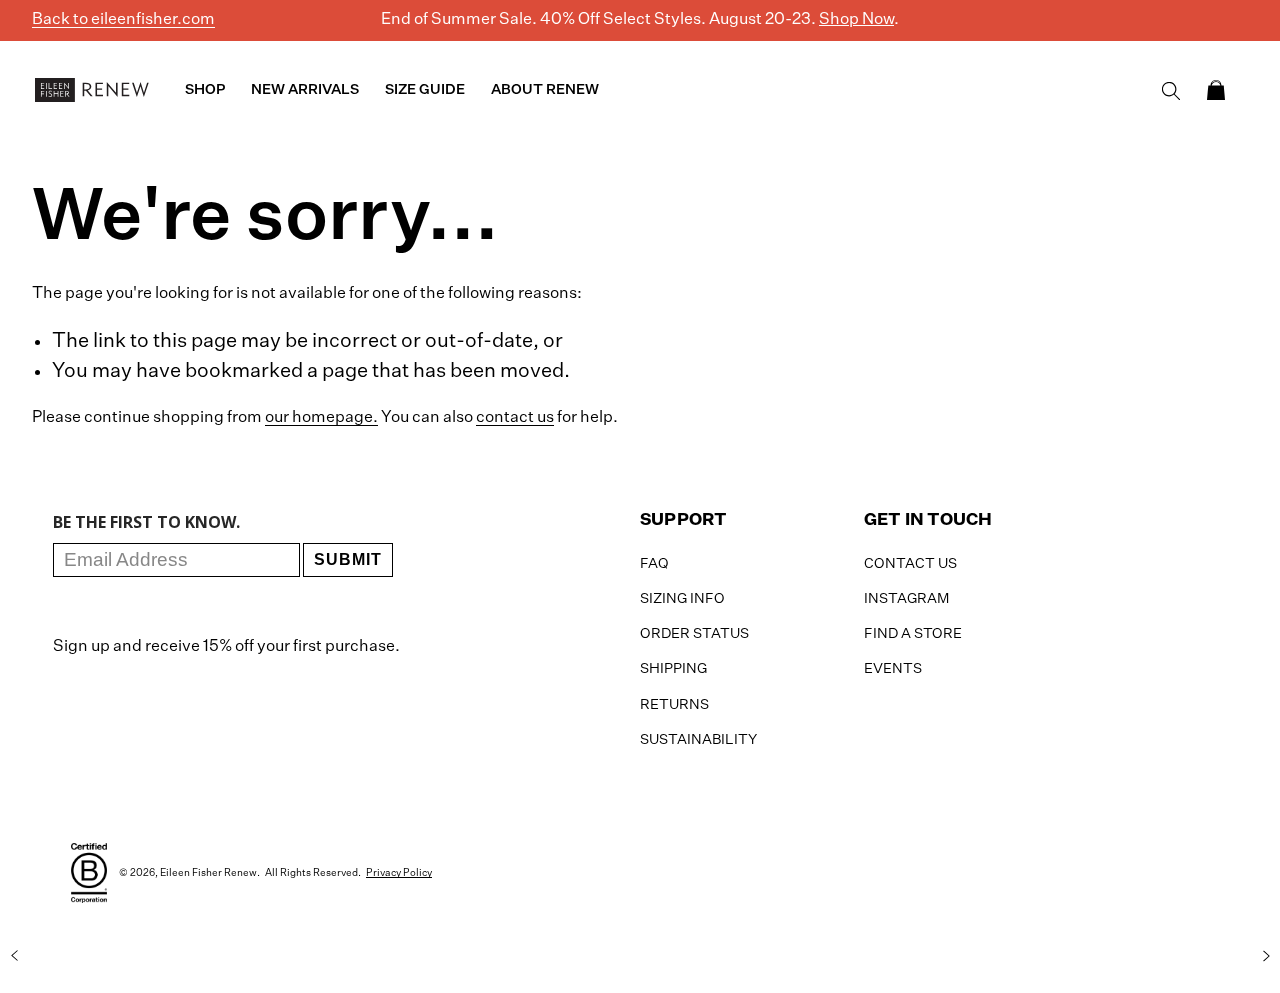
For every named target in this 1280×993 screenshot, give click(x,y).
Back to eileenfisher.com (123, 20)
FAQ (654, 564)
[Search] (1171, 91)
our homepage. (321, 418)
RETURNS (674, 705)
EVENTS (893, 669)
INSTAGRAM (906, 599)
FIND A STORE (913, 634)
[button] (1216, 90)
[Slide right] (1266, 956)
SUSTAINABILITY (698, 740)
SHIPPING (673, 669)
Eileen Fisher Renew (208, 873)
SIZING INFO (682, 599)
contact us (515, 418)
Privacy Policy (399, 873)
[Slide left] (14, 956)
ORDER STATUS (694, 634)
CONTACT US (910, 564)
